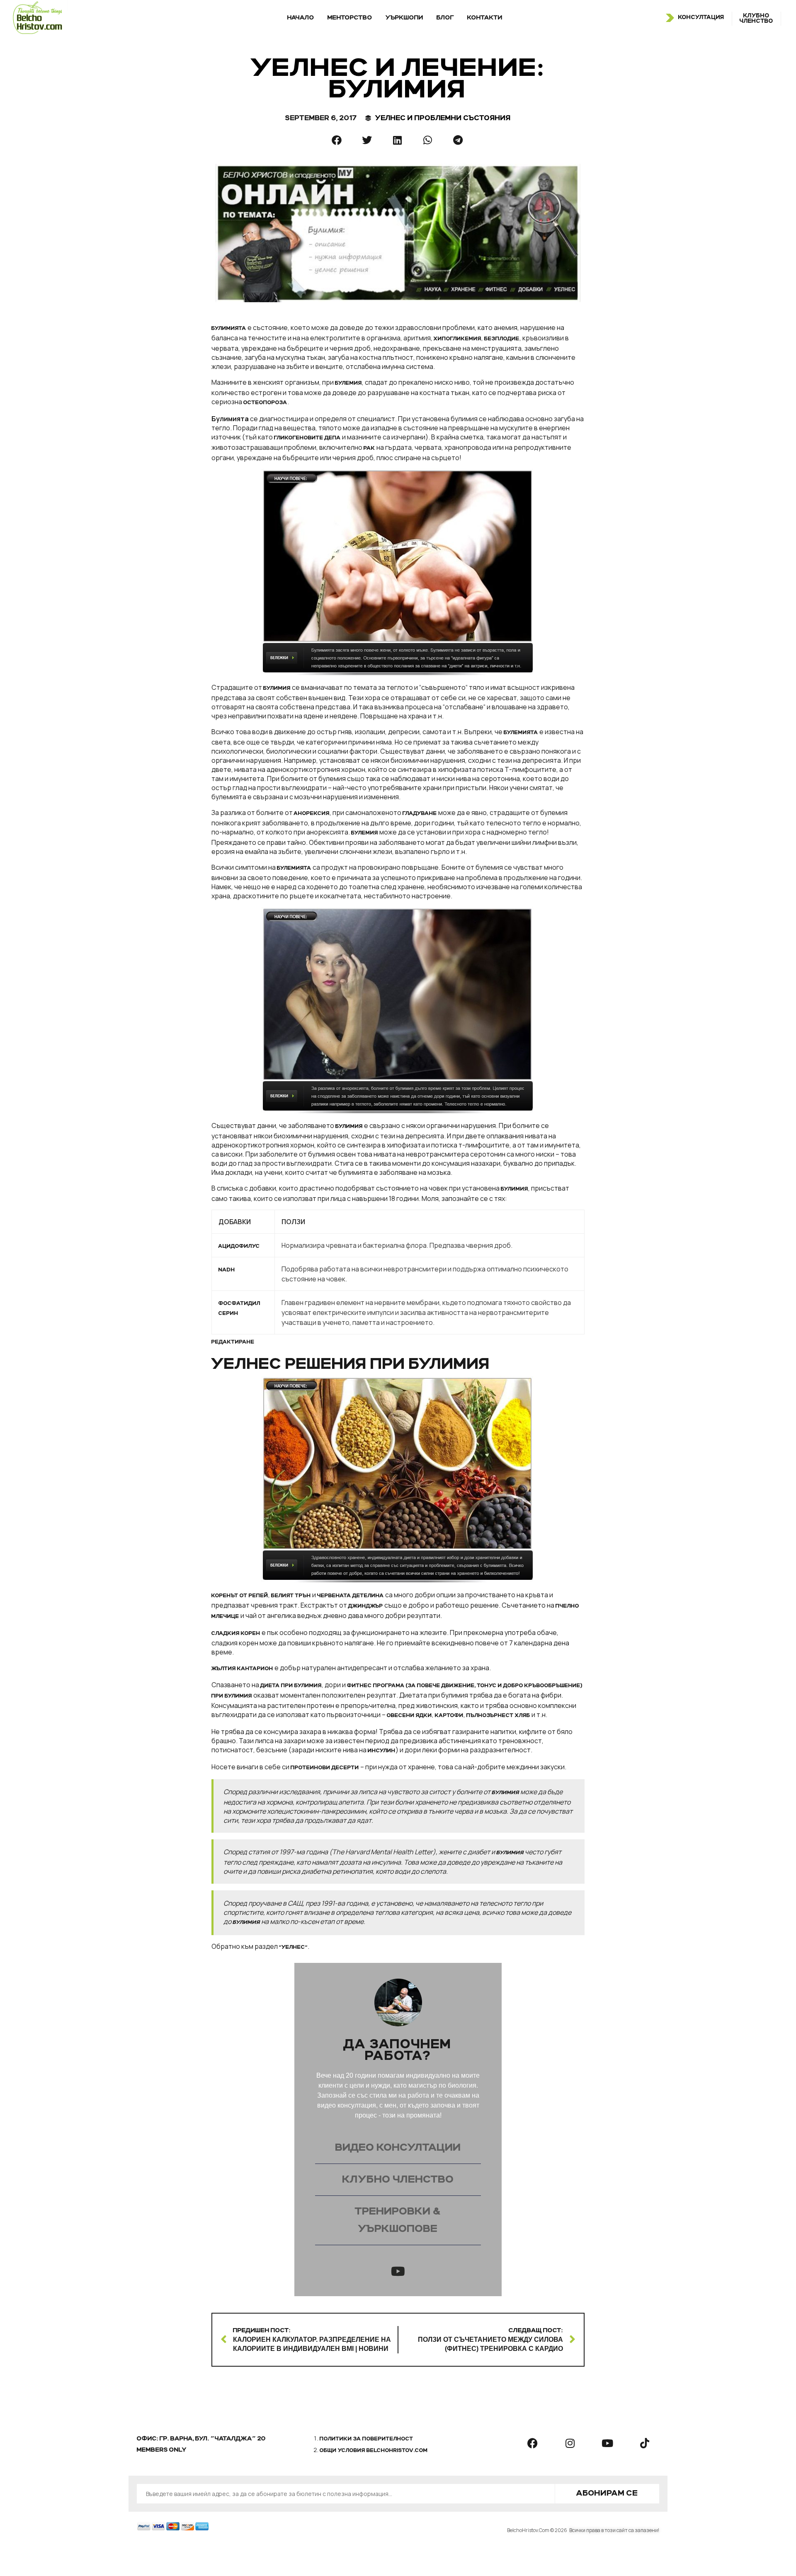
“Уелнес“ (293, 1948)
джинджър (366, 1606)
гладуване (420, 814)
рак (369, 449)
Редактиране (233, 1342)
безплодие (502, 339)
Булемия (365, 833)
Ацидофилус (239, 1247)
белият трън (291, 1596)
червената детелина (351, 1596)
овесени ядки (409, 1716)
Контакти (485, 18)
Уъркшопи (404, 18)
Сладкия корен (236, 1634)
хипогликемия (457, 339)
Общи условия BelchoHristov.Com (374, 2451)
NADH (227, 1270)
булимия (277, 689)
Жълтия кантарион (242, 1669)
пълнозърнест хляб (498, 1716)
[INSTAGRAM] (570, 2443)
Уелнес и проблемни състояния (443, 118)
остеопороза (265, 403)
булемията (521, 733)
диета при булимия (291, 1686)
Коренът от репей (240, 1596)
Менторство (350, 18)
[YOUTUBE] (607, 2443)
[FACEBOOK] (533, 2443)
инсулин (382, 1751)
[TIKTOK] (645, 2443)
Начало (301, 18)
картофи (449, 1716)
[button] (337, 140)
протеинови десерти (325, 1768)
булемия (348, 383)
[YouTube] (398, 2271)
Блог (445, 18)
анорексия (312, 814)
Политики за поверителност (366, 2439)
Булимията (229, 329)
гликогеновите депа (307, 438)
